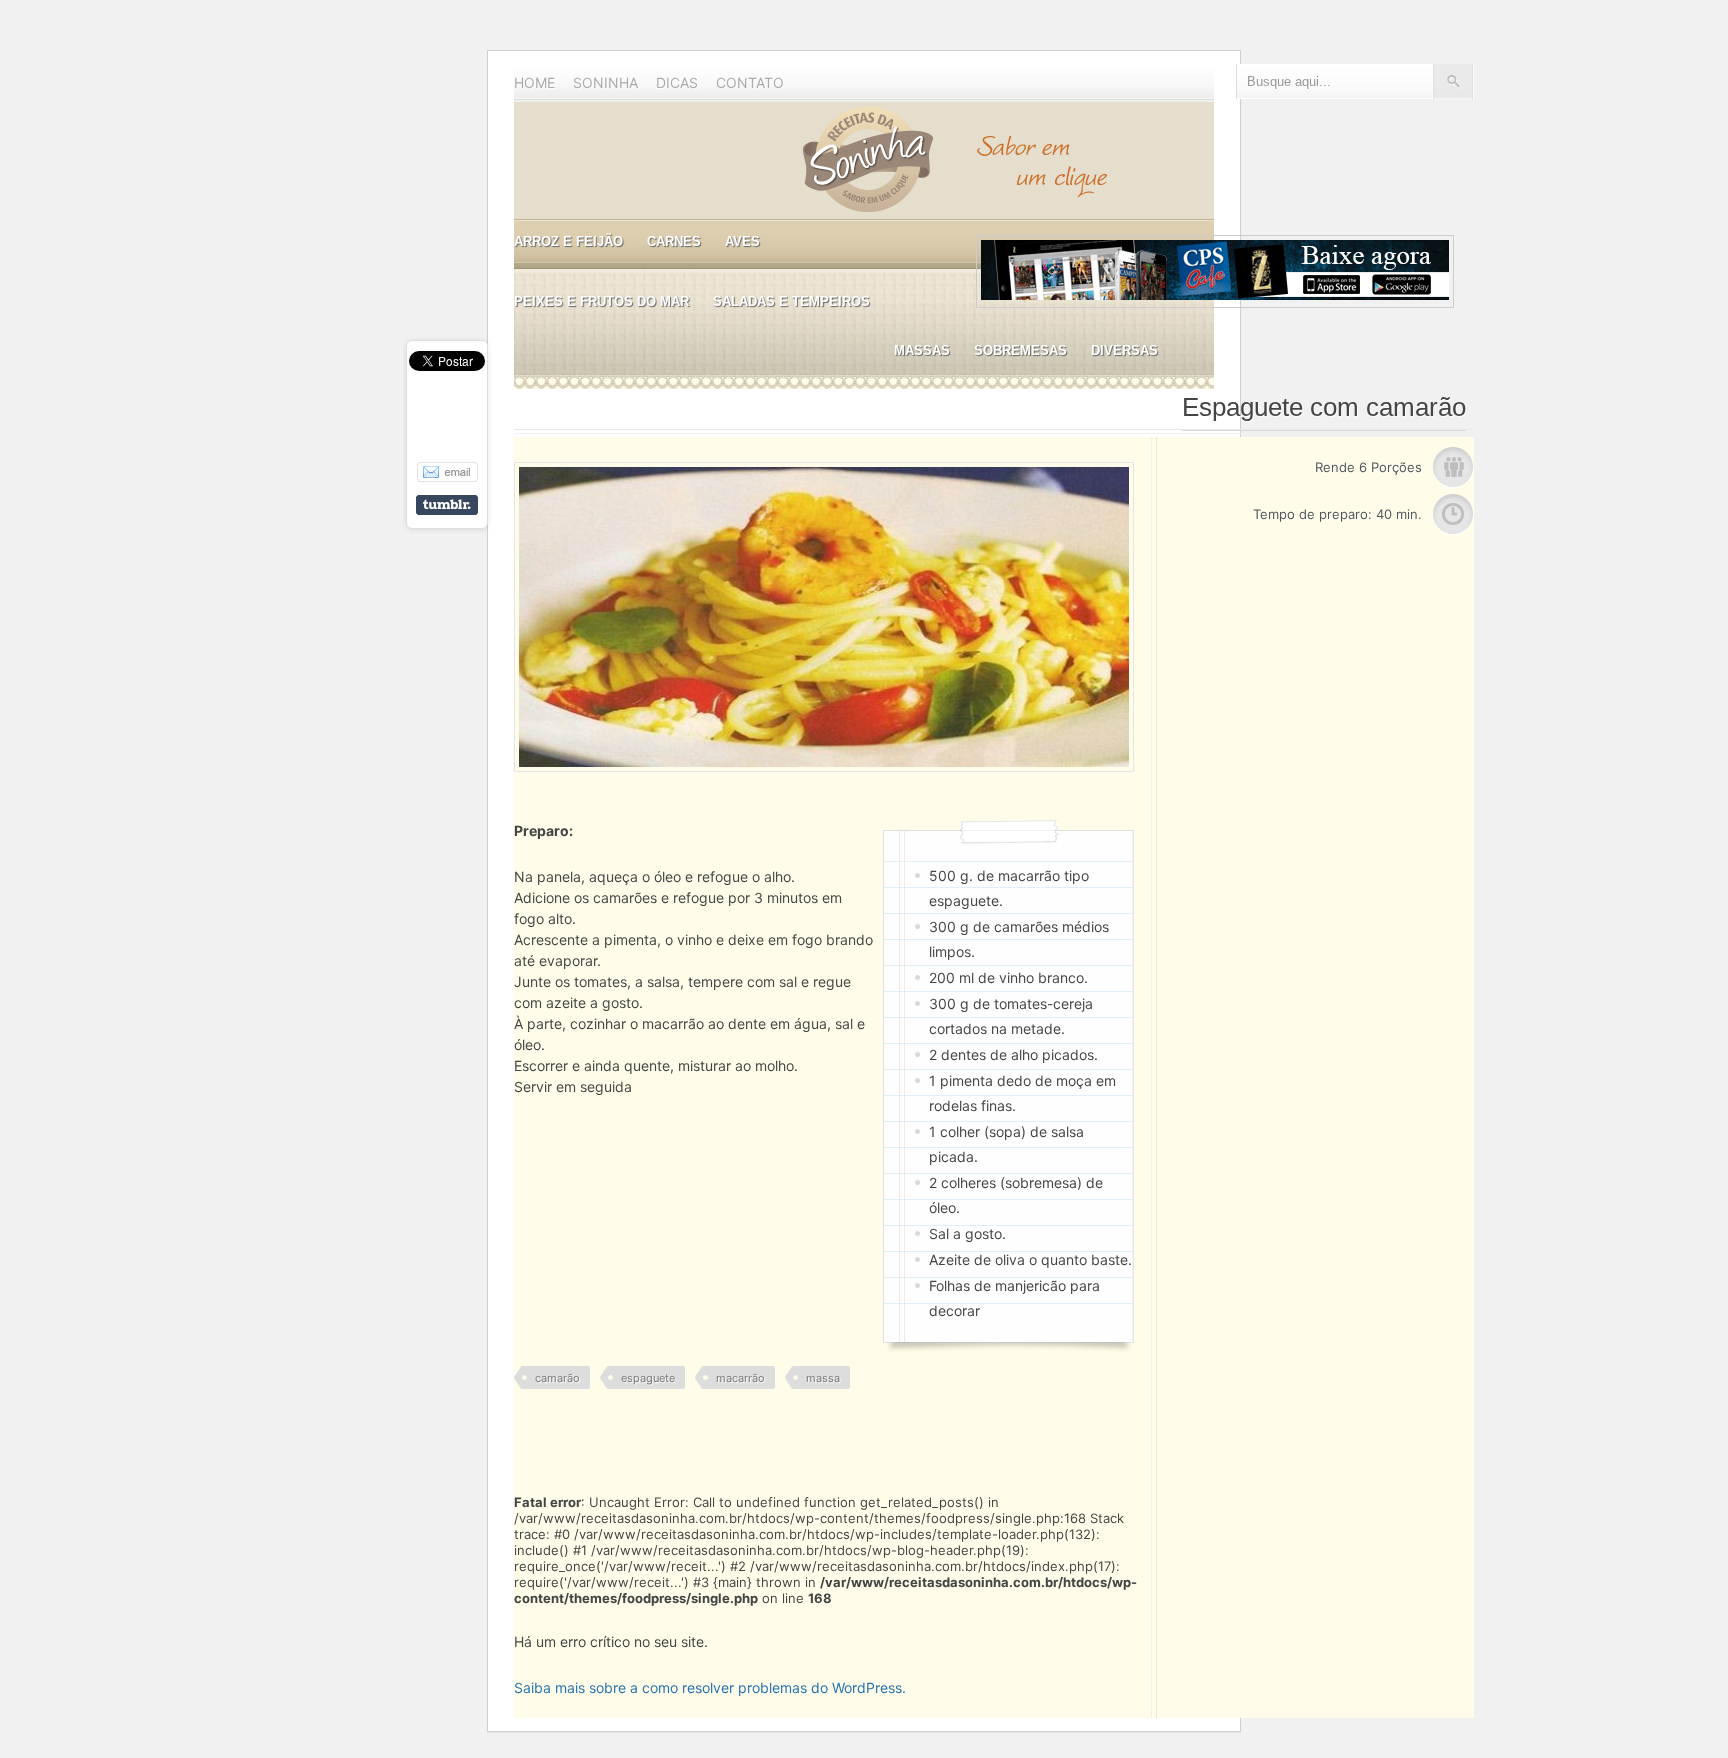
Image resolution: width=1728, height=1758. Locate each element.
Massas (922, 350)
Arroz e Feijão (568, 241)
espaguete (648, 1378)
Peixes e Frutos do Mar (601, 301)
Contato (750, 82)
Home (534, 82)
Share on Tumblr (447, 505)
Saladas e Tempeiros (791, 301)
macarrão (740, 1378)
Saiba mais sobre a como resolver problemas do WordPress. (710, 1687)
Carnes (674, 241)
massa (823, 1378)
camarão (557, 1378)
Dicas (677, 82)
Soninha (605, 82)
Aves (742, 241)
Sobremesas (1020, 350)
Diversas (1124, 350)
